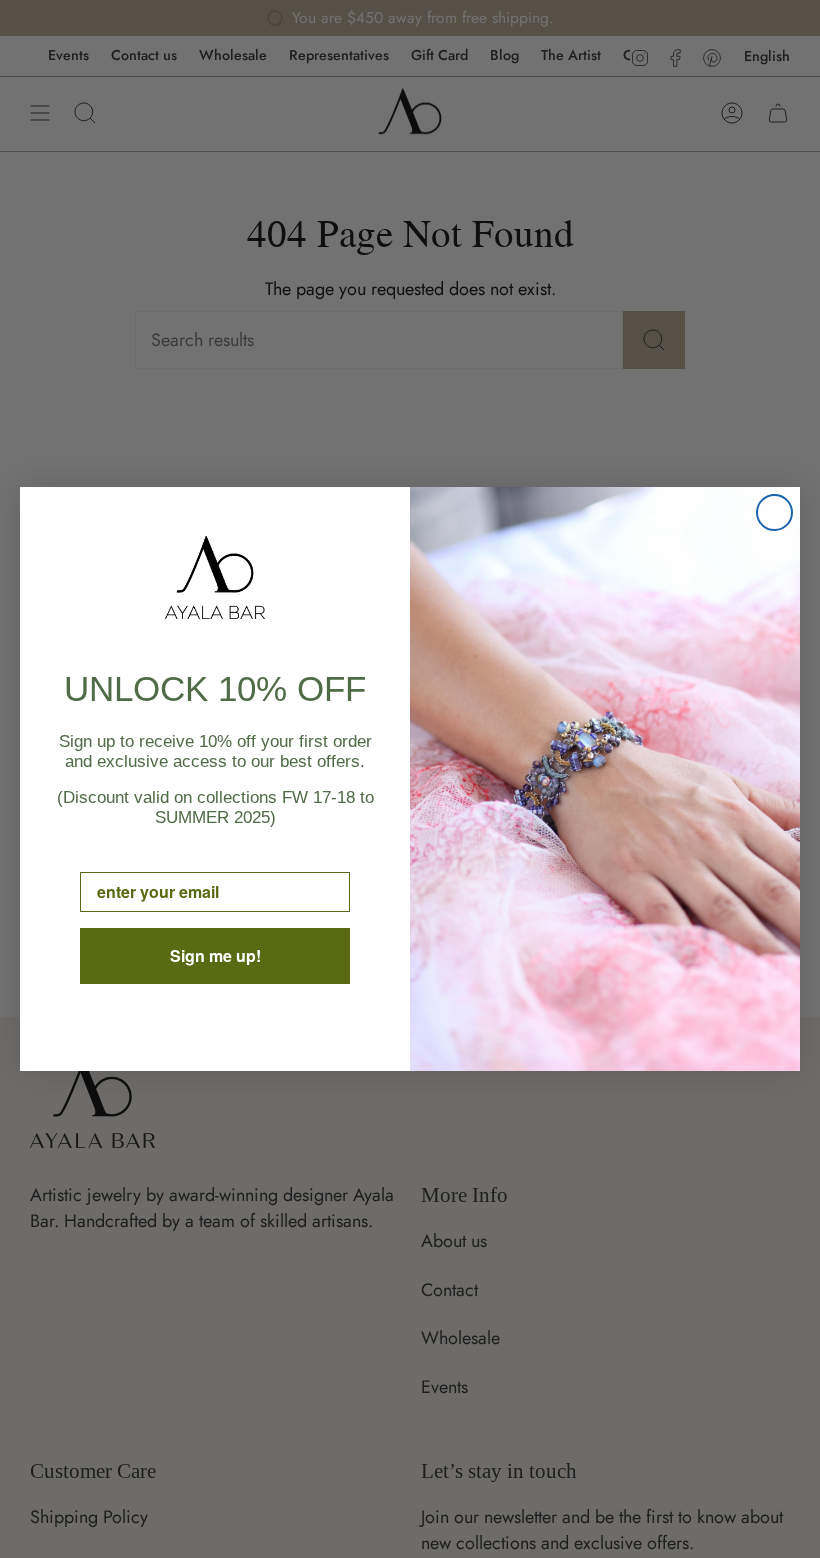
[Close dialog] (774, 512)
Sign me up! (215, 955)
